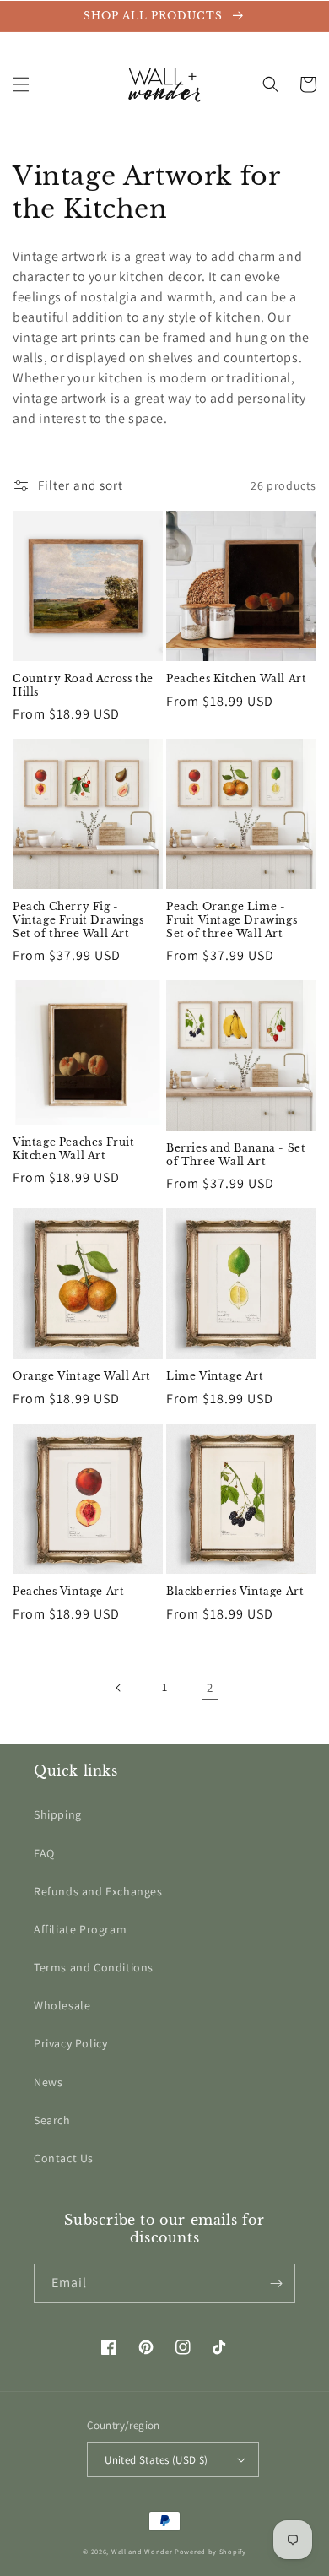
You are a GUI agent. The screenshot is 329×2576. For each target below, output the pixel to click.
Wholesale (62, 2005)
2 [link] (210, 1687)
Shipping (58, 1814)
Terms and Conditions (94, 1967)
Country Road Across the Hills (83, 685)
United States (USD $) (156, 2460)
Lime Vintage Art (215, 1376)
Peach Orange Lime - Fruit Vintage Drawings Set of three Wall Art (232, 919)
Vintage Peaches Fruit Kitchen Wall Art (74, 1149)
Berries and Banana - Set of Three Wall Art (236, 1155)
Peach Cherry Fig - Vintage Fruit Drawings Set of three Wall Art (78, 919)
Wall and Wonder (142, 2551)
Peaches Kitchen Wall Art (236, 678)
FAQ (44, 1853)
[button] (21, 84)
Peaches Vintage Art (68, 1591)
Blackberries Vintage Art (235, 1591)
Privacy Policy (70, 2043)
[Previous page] (119, 1688)
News (48, 2082)
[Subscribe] (276, 2283)
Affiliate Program (80, 1929)
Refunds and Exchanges (98, 1891)
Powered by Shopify (210, 2551)
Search (52, 2120)
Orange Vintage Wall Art (82, 1376)
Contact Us (64, 2158)
